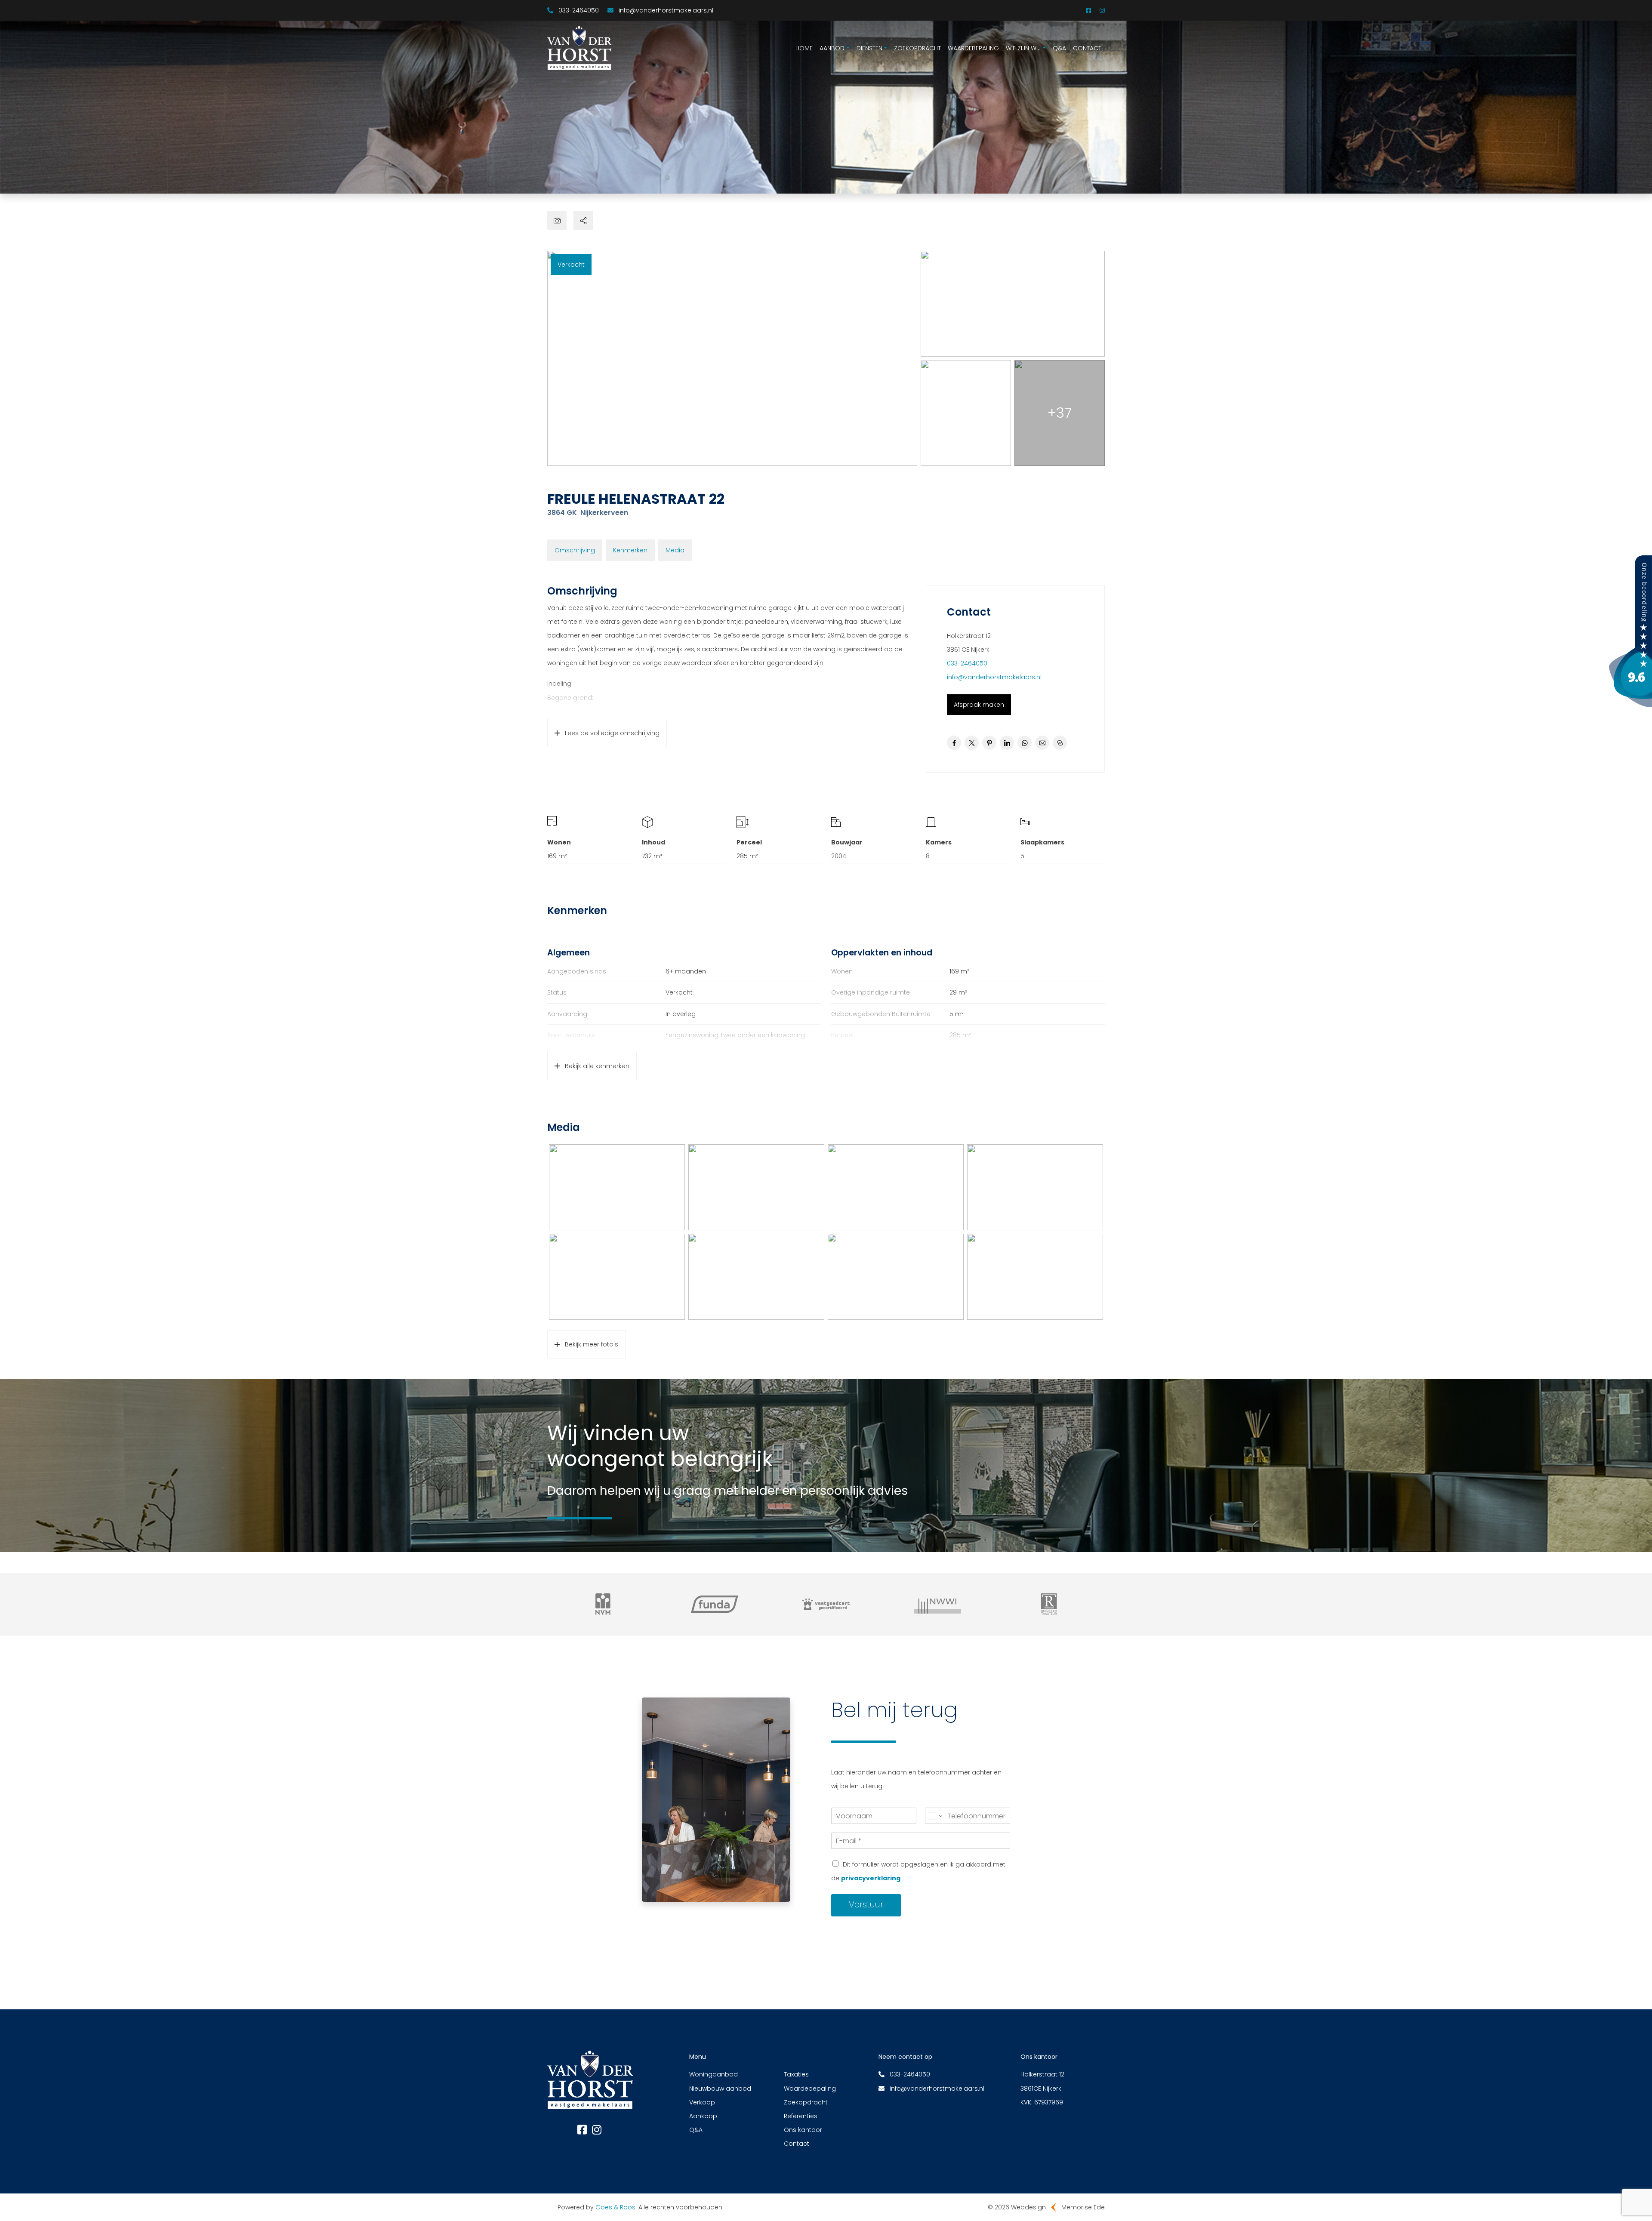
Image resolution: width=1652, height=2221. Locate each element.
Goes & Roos (615, 2207)
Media (675, 550)
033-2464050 (967, 663)
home (804, 48)
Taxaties (796, 2074)
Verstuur (866, 1904)
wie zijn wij (1023, 48)
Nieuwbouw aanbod (720, 2089)
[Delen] (583, 220)
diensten (869, 48)
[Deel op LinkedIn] (1007, 743)
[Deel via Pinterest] (989, 743)
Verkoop (702, 2102)
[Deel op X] (972, 743)
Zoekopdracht (806, 2102)
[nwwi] (938, 1604)
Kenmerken (630, 550)
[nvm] (603, 1604)
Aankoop (703, 2116)
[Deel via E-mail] (1042, 743)
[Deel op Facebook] (954, 743)
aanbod (832, 48)
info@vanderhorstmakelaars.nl (994, 677)
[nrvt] (1049, 1604)
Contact (1087, 48)
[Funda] (714, 1604)
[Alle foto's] (557, 220)
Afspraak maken (979, 705)
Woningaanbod (714, 2074)
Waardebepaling (973, 48)
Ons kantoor (803, 2130)
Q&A (1059, 48)
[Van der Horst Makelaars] (1630, 631)
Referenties (801, 2116)
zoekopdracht (917, 48)
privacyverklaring (871, 1878)
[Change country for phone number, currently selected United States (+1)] (935, 1816)
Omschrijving (575, 550)
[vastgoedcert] (826, 1604)
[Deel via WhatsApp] (1025, 743)
